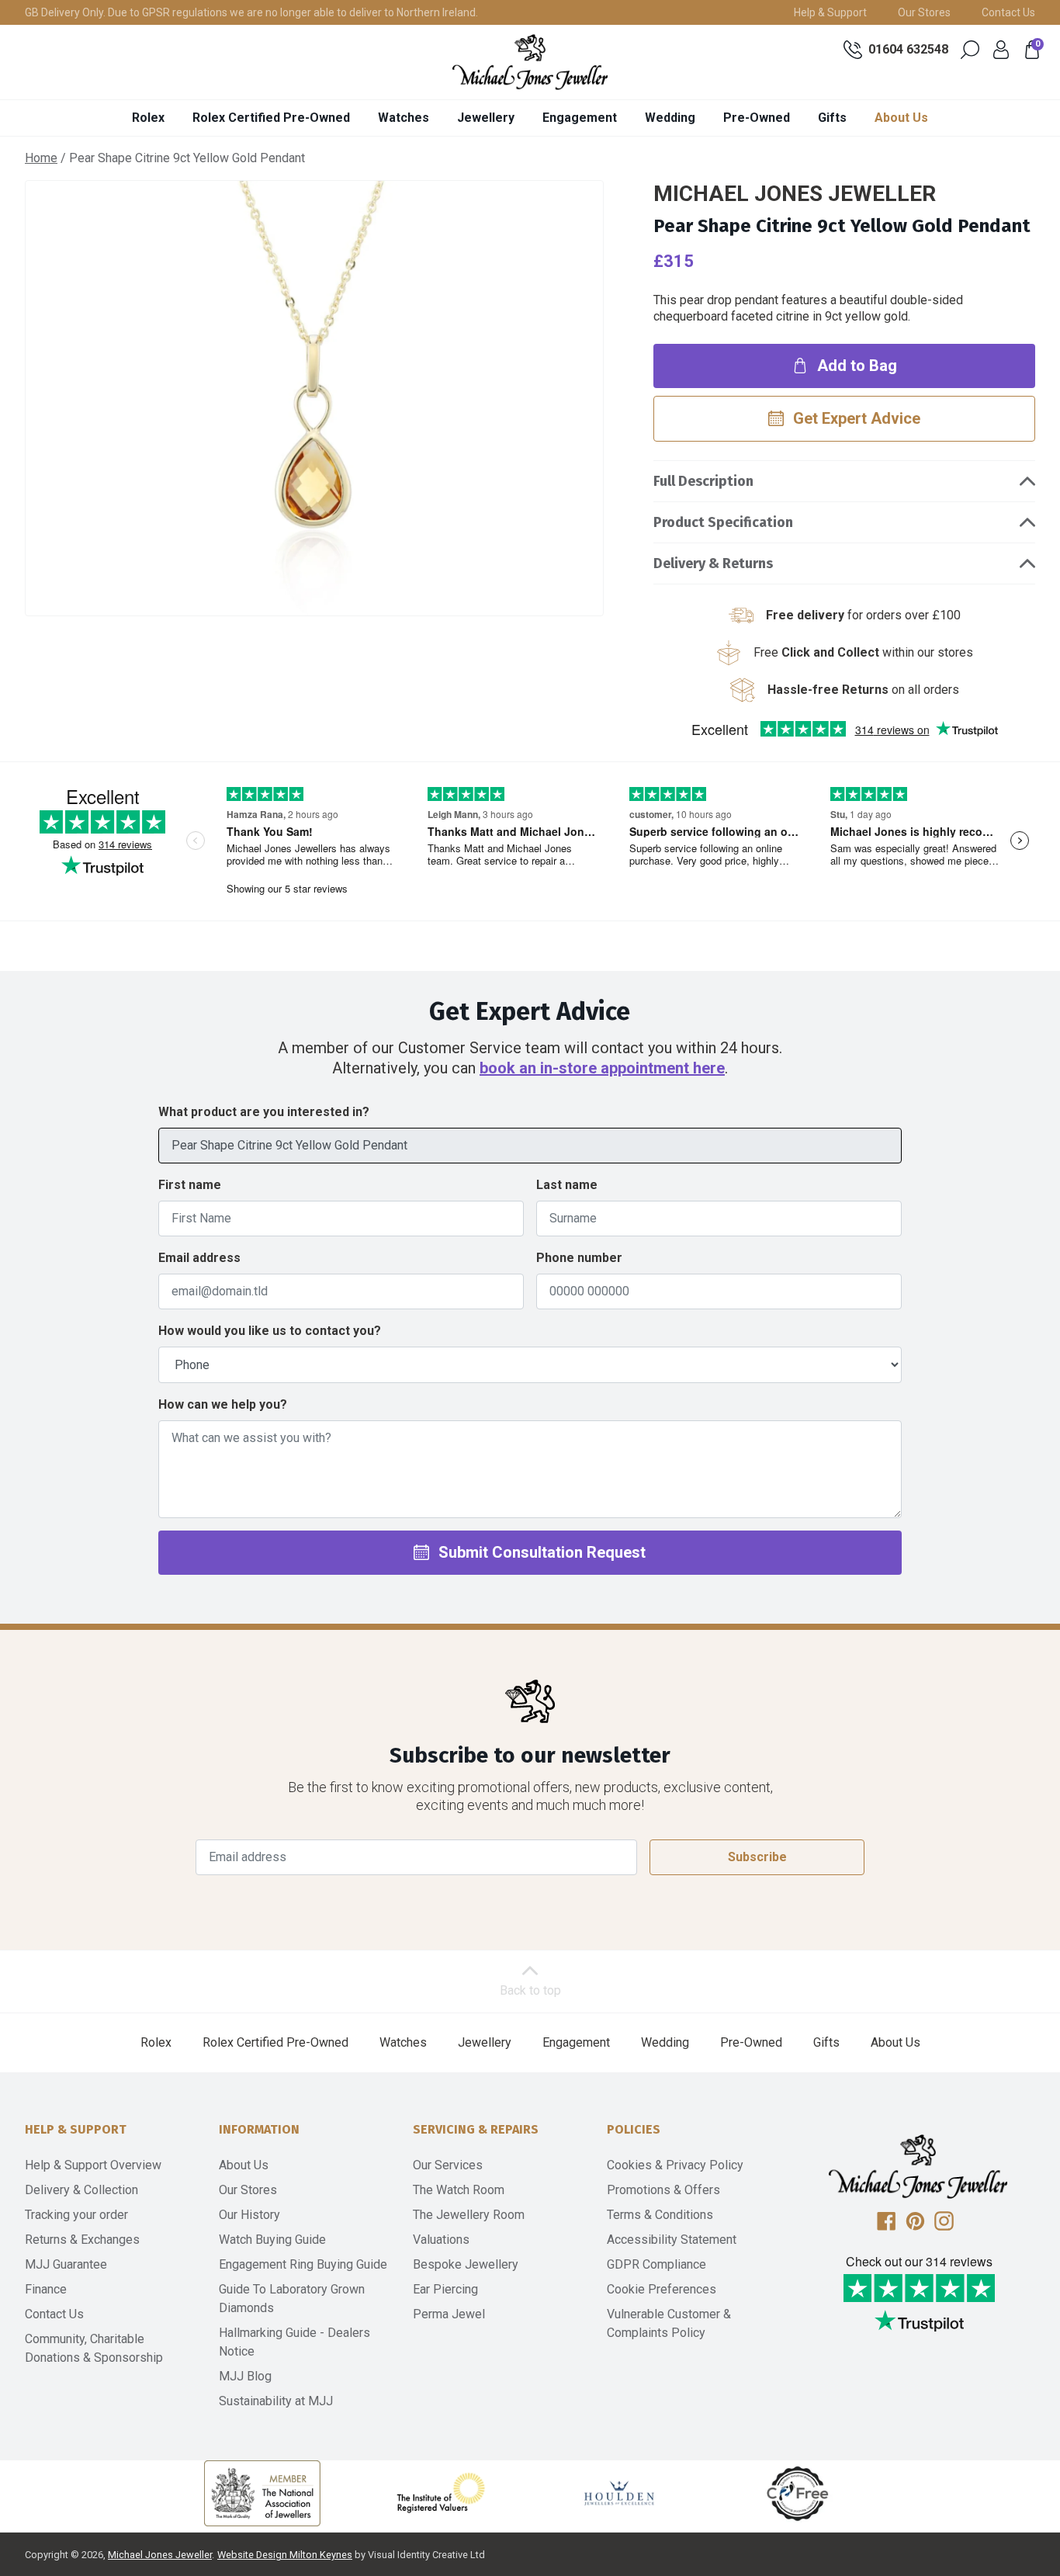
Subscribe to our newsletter (530, 1755)
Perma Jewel (449, 2314)
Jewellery (486, 118)
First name (190, 1185)
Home (41, 158)
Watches (404, 118)
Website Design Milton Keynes (285, 2555)
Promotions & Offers (663, 2190)
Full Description (703, 481)
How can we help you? (223, 1404)
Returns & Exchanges (82, 2240)
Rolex (148, 118)
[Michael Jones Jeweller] (530, 62)
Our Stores (924, 12)
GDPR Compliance (656, 2264)
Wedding (670, 118)
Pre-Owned (757, 118)
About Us (901, 118)
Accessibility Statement (672, 2240)
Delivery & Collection (81, 2190)
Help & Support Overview (93, 2165)
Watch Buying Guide (272, 2240)
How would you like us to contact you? (270, 1331)
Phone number (579, 1258)
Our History (249, 2215)
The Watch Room (459, 2190)
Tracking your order (76, 2215)
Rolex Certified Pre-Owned (271, 118)
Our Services (448, 2165)
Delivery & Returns (713, 563)
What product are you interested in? (264, 1112)
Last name (567, 1185)
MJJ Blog (245, 2376)
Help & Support (830, 12)
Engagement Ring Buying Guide (303, 2264)
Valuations (441, 2240)
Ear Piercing (445, 2289)
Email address (199, 1258)
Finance (46, 2289)
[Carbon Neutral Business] (798, 2493)
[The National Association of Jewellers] (262, 2493)
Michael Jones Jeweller (160, 2555)
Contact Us (1008, 12)
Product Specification (723, 522)
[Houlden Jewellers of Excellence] (619, 2493)
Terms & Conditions (660, 2215)
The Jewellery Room (469, 2215)
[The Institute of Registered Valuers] (441, 2493)
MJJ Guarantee (66, 2264)
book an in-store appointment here (602, 1068)
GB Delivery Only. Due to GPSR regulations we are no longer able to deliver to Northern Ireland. (251, 12)
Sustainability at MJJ (276, 2401)
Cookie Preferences (662, 2289)
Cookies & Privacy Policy (675, 2165)
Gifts (832, 118)
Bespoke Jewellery (466, 2264)
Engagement (580, 118)
